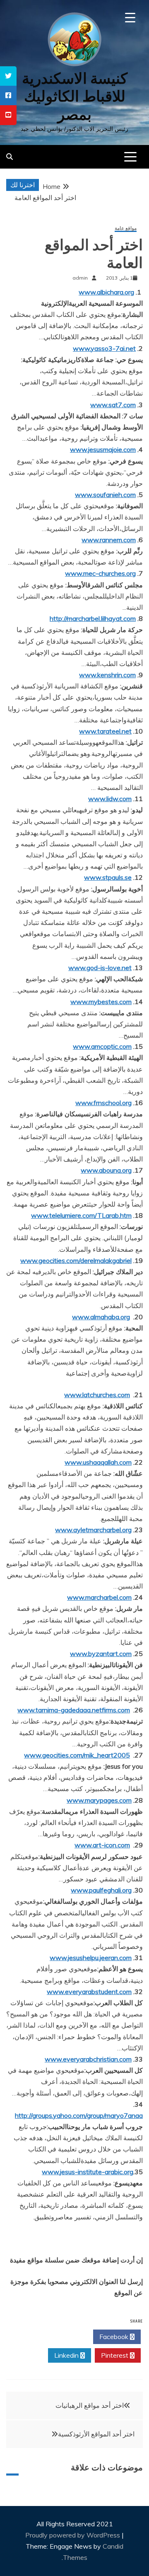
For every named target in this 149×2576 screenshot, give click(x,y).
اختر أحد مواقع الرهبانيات (90, 2405)
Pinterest (115, 2355)
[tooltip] (8, 76)
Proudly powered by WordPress (73, 2535)
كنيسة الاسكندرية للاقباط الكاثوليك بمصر (75, 96)
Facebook (115, 2337)
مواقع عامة (126, 228)
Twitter (67, 2337)
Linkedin (67, 2355)
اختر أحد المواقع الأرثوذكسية (96, 2434)
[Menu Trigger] (130, 18)
